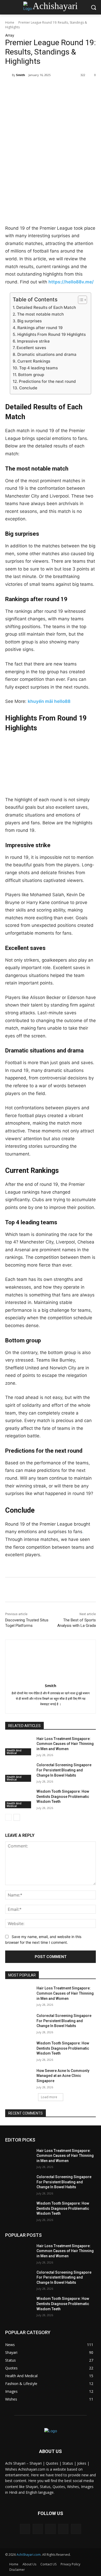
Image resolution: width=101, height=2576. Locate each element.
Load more (49, 2097)
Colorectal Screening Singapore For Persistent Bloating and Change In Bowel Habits (64, 1770)
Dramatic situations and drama (47, 354)
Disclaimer (17, 2570)
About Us (29, 2564)
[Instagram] (63, 2529)
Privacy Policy (70, 2564)
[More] (75, 88)
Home (10, 22)
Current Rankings (34, 361)
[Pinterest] (51, 88)
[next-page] (17, 1817)
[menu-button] (9, 8)
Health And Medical (14, 1752)
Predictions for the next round (47, 381)
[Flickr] (50, 2529)
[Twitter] (39, 88)
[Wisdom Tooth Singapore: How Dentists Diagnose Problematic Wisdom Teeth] (19, 1799)
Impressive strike (33, 341)
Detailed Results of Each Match (46, 307)
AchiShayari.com (29, 2555)
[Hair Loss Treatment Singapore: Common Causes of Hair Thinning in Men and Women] (19, 1746)
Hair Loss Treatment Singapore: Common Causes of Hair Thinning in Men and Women (65, 1744)
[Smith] (9, 75)
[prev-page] (8, 1817)
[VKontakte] (76, 2529)
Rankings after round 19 (40, 328)
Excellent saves (31, 348)
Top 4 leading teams (38, 368)
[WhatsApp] (62, 88)
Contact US (48, 2564)
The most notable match (40, 314)
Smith (21, 75)
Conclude (28, 388)
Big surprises (29, 321)
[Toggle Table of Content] (80, 300)
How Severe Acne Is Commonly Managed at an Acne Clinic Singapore (63, 2076)
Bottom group (31, 375)
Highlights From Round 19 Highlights (51, 334)
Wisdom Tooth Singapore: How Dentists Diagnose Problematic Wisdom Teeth (63, 1796)
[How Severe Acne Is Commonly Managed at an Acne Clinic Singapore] (19, 2078)
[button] (93, 7)
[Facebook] (27, 88)
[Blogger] (25, 2529)
